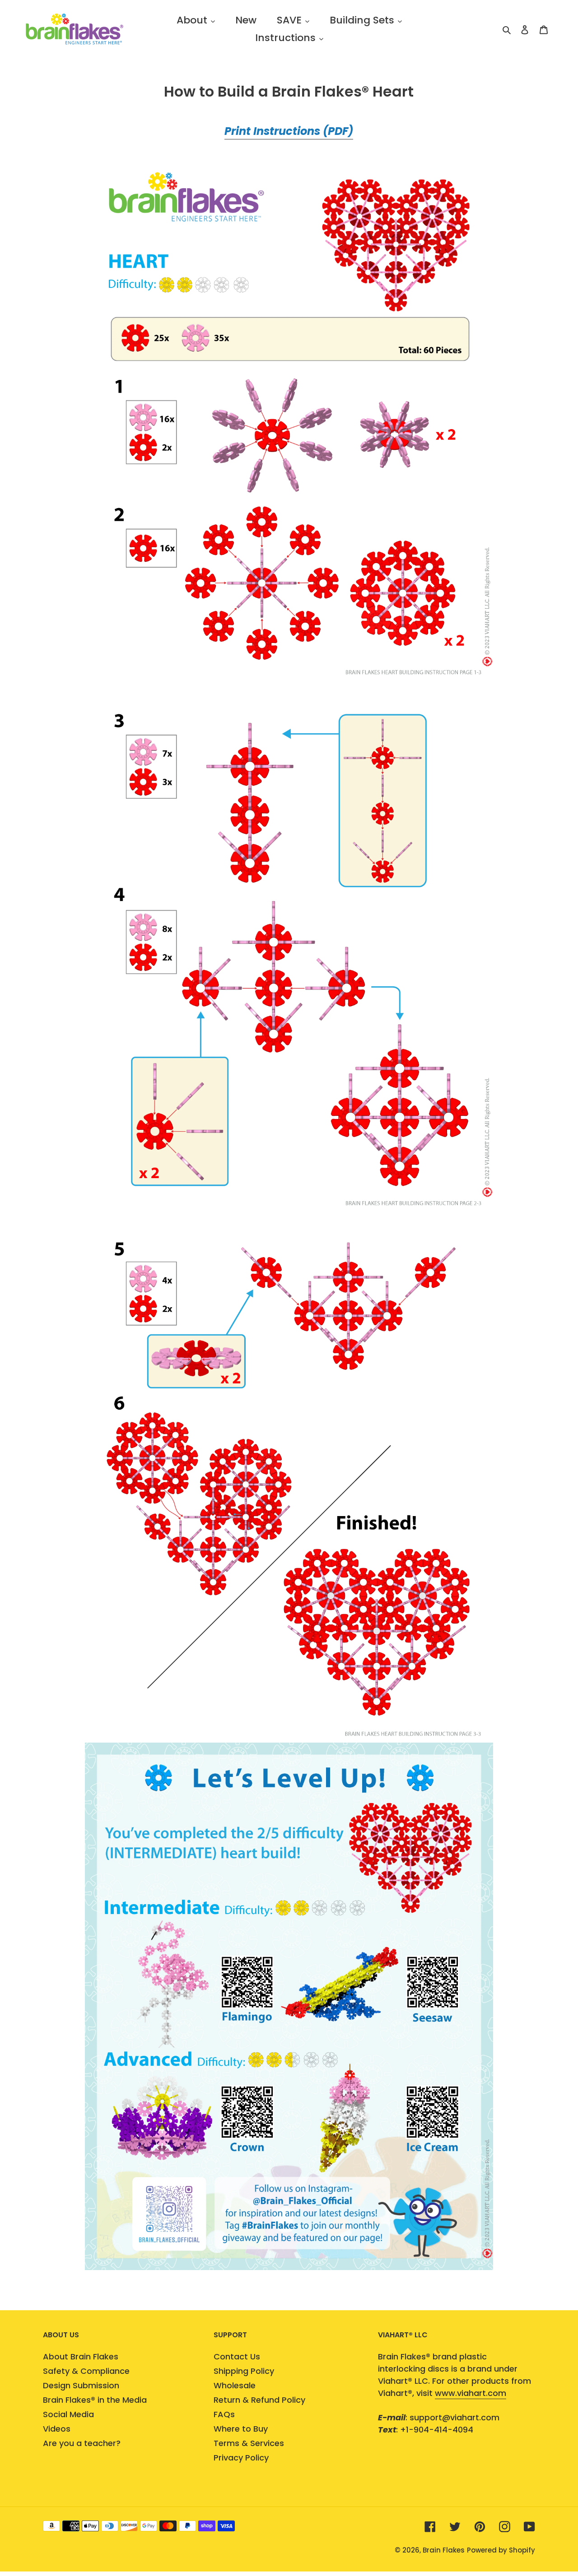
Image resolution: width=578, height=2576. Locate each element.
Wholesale (235, 2385)
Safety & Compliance (86, 2371)
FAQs (224, 2414)
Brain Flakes (444, 2550)
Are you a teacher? (82, 2443)
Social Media (68, 2414)
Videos (57, 2429)
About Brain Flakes (81, 2356)
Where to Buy (241, 2429)
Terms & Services (249, 2443)
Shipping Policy (244, 2371)
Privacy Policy (241, 2458)
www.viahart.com (471, 2393)
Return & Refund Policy (259, 2400)
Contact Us (237, 2356)
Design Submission (81, 2385)
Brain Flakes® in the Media (95, 2400)
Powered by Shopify (501, 2550)
